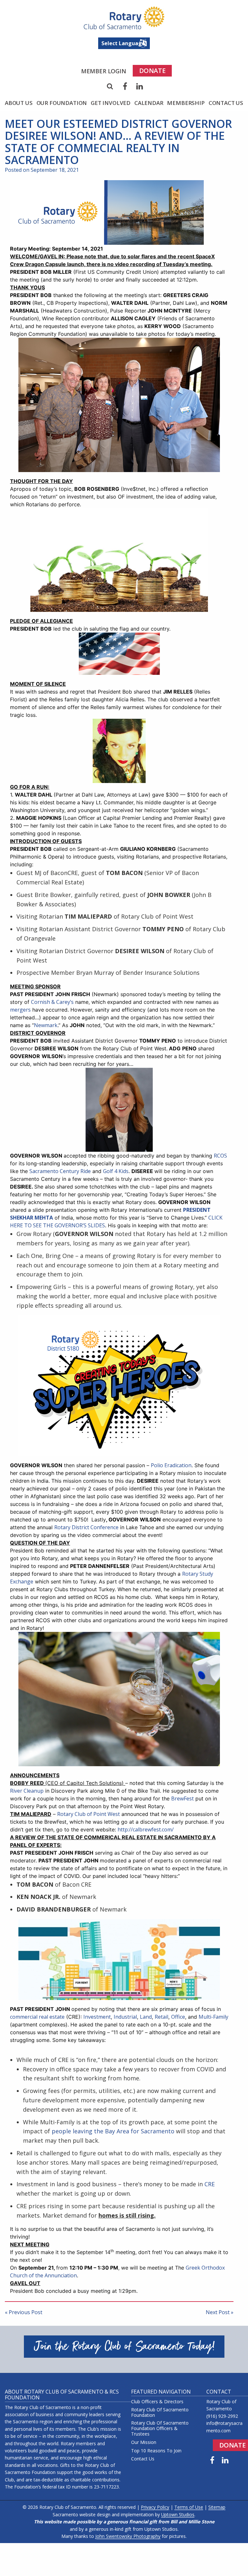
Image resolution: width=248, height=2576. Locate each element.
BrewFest (182, 1798)
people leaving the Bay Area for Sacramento (113, 2131)
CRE (210, 2184)
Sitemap (217, 2507)
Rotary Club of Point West (88, 1814)
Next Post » (220, 2312)
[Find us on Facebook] (212, 2460)
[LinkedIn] (140, 86)
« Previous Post (24, 2312)
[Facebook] (125, 86)
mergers (20, 1010)
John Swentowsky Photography (128, 2536)
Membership (186, 103)
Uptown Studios (178, 2514)
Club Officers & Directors (157, 2402)
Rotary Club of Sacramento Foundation (160, 2413)
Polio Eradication (171, 1465)
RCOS (220, 1156)
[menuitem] (104, 71)
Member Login (104, 71)
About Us (19, 103)
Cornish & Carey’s (52, 1002)
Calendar (149, 103)
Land (146, 2017)
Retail (161, 2017)
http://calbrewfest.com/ (146, 1829)
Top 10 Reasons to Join (156, 2451)
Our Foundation (62, 103)
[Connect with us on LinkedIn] (225, 2460)
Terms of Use (189, 2507)
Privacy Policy (155, 2507)
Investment (97, 2017)
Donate (152, 71)
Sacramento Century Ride (60, 1171)
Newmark (46, 1025)
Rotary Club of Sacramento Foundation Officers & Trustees (160, 2428)
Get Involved (111, 103)
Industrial (125, 2017)
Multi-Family (213, 2017)
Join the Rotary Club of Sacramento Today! (124, 2347)
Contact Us (226, 103)
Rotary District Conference (86, 1527)
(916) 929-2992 (222, 2416)
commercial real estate (37, 2017)
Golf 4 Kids (116, 1171)
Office (178, 2017)
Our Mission (144, 2442)
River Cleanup (27, 1791)
